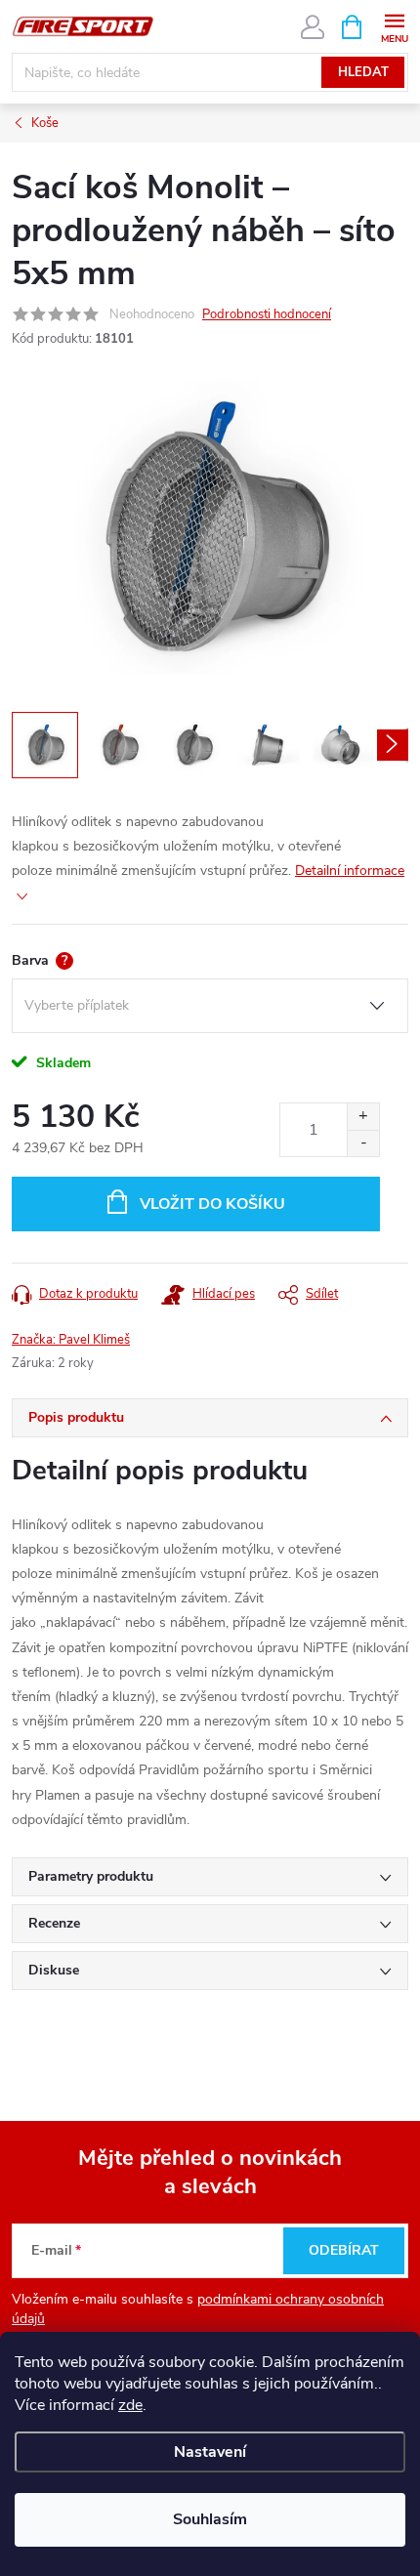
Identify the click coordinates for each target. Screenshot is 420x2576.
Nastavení (210, 2452)
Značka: (71, 1340)
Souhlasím (210, 2519)
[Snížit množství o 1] (363, 1143)
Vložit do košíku (212, 1204)
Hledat (363, 72)
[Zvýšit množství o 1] (363, 1117)
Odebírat (344, 2250)
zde (130, 2405)
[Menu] (394, 26)
